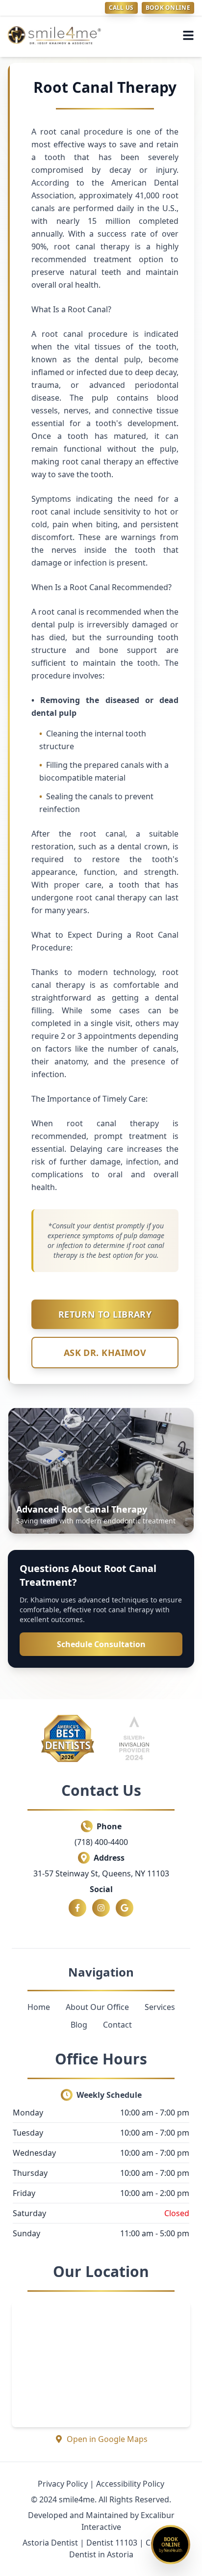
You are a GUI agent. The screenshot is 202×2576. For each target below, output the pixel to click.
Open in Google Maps (107, 2439)
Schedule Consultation (101, 1644)
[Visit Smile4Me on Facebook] (77, 1908)
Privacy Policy (63, 2484)
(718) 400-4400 (101, 1842)
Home (39, 2007)
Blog (79, 2025)
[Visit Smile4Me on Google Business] (125, 1908)
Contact (117, 2025)
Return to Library (105, 1314)
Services (160, 2007)
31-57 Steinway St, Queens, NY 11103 (101, 1873)
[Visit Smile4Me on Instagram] (101, 1908)
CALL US (121, 8)
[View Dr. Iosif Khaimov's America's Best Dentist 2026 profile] (68, 1738)
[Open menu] (188, 35)
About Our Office (97, 2007)
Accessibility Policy (130, 2484)
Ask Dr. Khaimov (105, 1353)
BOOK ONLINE (168, 8)
